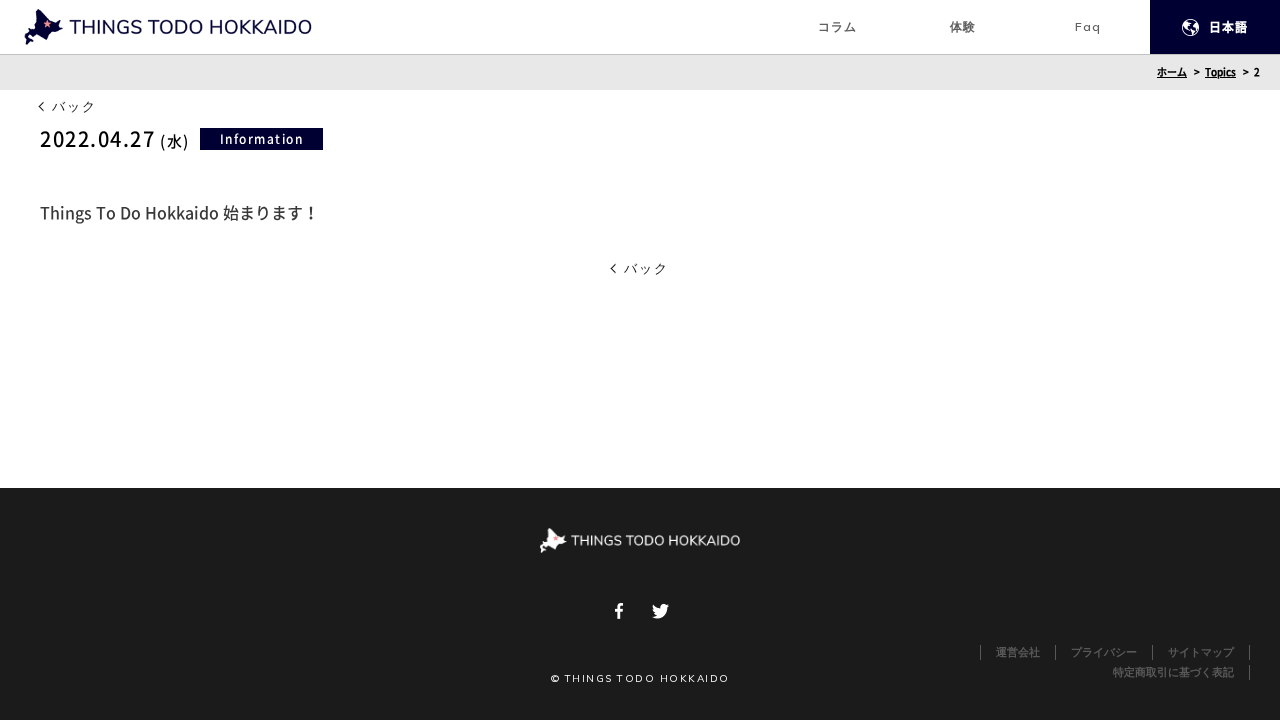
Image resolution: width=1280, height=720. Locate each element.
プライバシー (1104, 652)
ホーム (1172, 72)
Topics (1220, 72)
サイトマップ (1201, 652)
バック (74, 106)
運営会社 (1018, 652)
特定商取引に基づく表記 (1173, 672)
